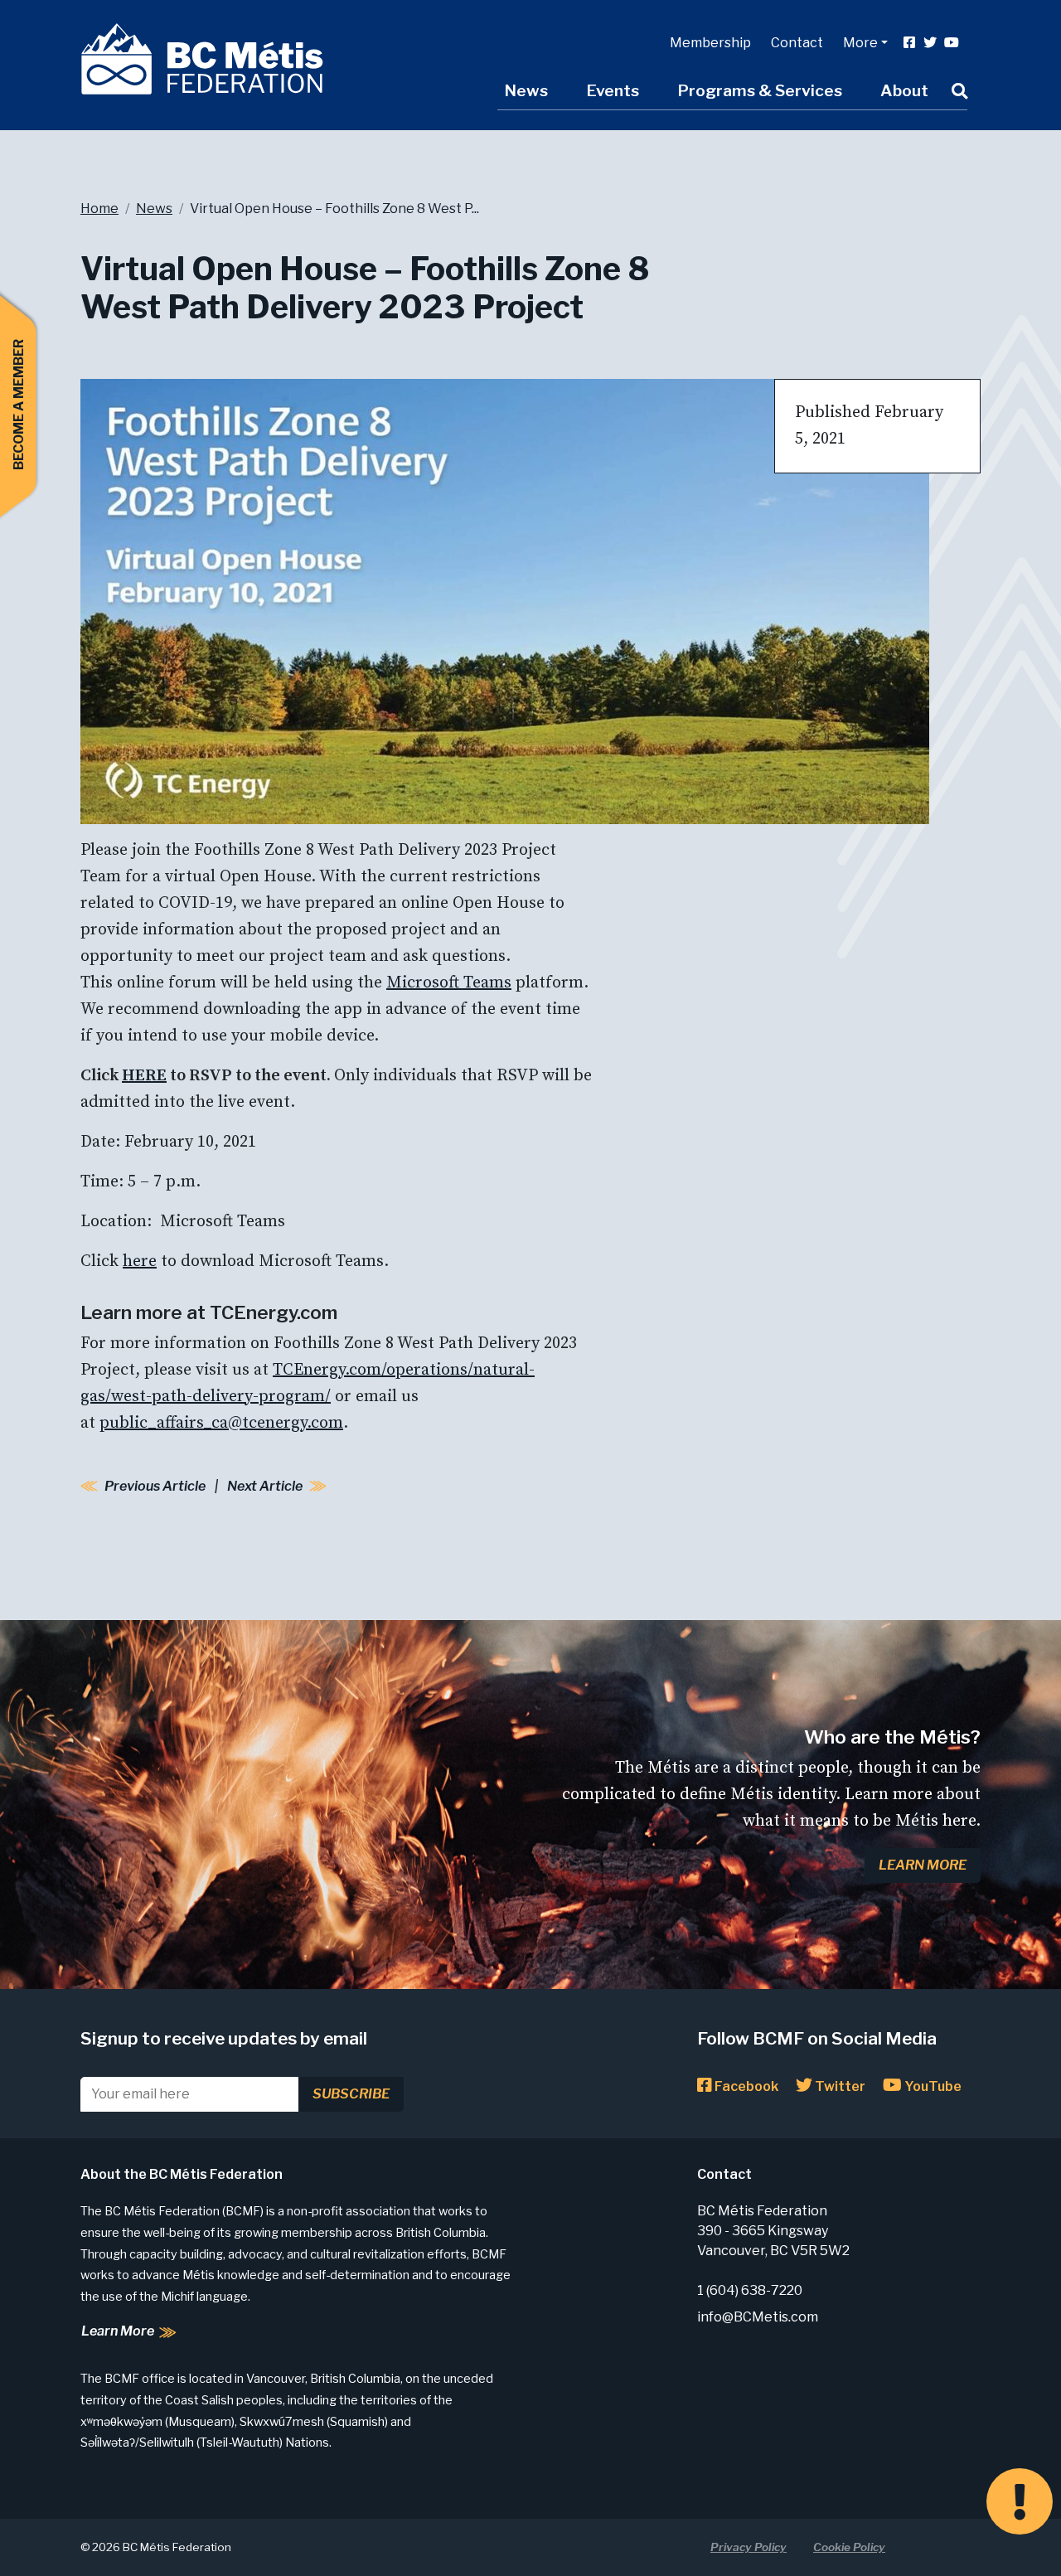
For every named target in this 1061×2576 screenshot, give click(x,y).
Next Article (265, 1486)
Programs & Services (760, 90)
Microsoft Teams (449, 983)
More (860, 43)
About (904, 90)
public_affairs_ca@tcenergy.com (221, 1423)
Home (99, 209)
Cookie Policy (849, 2547)
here (140, 1261)
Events (613, 90)
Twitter (839, 2086)
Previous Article (155, 1486)
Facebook (745, 2086)
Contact (797, 43)
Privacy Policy (749, 2547)
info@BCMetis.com (758, 2317)
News (526, 90)
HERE (144, 1076)
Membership (710, 43)
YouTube (932, 2086)
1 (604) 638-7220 (750, 2290)
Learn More (923, 1865)
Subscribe (351, 2094)
